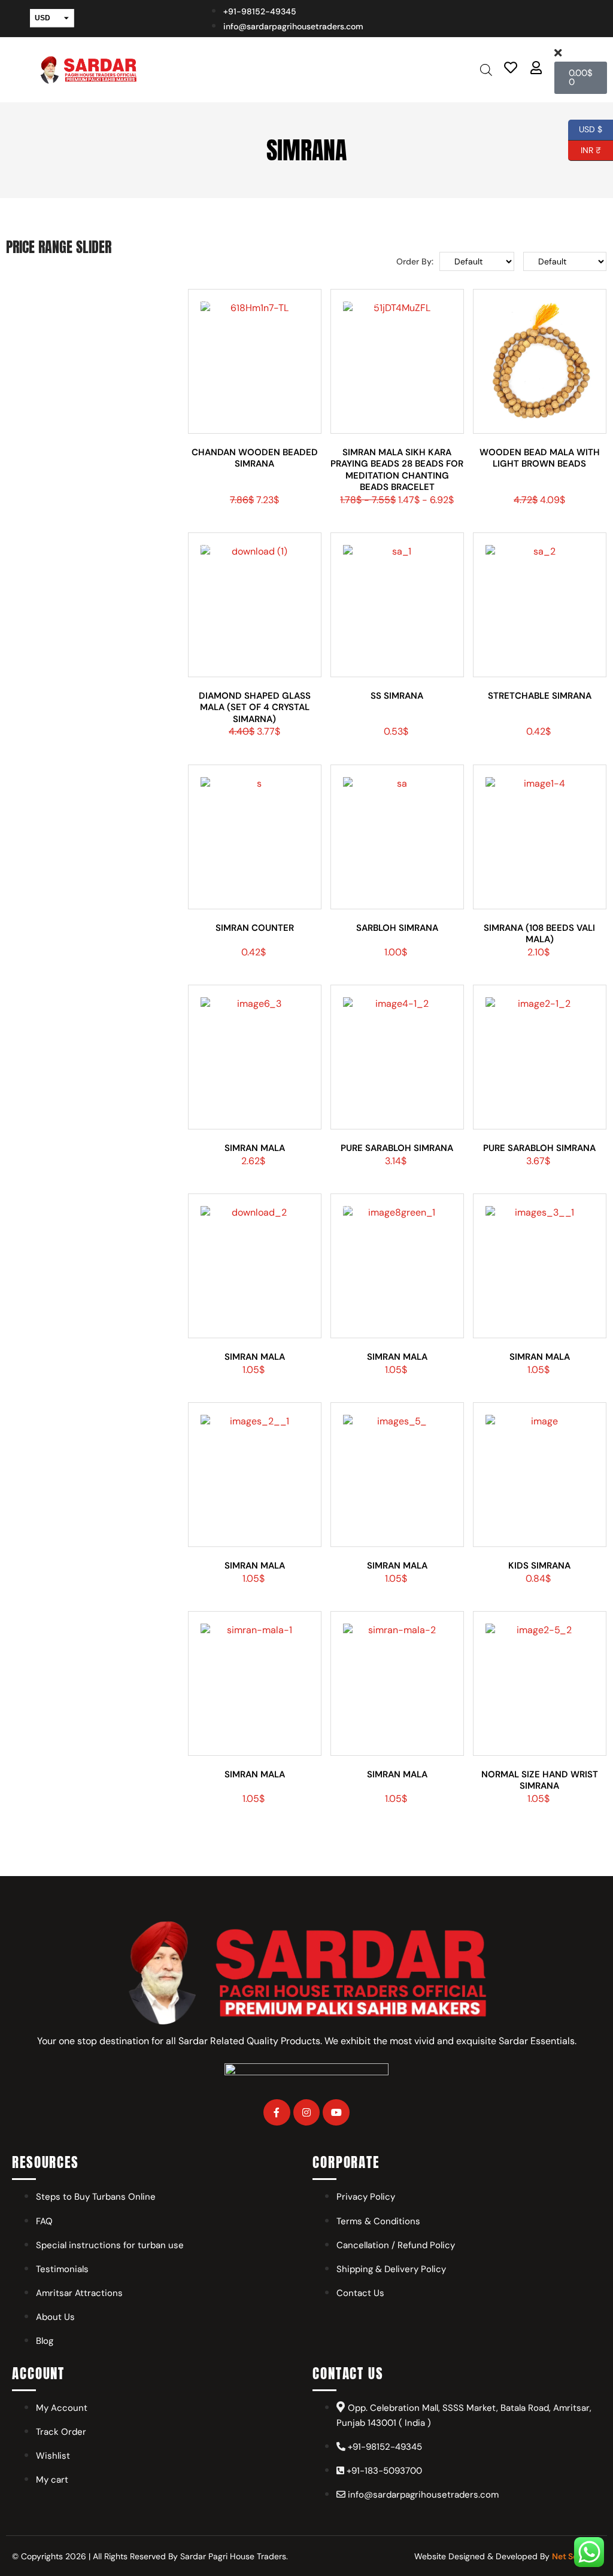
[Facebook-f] (277, 2113)
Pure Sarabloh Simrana (397, 1148)
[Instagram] (307, 2113)
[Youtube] (336, 2113)
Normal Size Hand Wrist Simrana (540, 1780)
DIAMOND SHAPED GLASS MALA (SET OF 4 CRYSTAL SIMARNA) (255, 707)
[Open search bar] (486, 70)
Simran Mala (255, 1148)
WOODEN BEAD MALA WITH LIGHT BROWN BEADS (540, 458)
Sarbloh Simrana (397, 928)
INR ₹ (585, 148)
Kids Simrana (539, 1566)
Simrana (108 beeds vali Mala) (539, 934)
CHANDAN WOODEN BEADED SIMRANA (255, 458)
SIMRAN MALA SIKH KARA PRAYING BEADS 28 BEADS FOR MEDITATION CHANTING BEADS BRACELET (397, 470)
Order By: (415, 261)
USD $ (591, 128)
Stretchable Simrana (540, 696)
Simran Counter (255, 928)
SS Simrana (397, 696)
